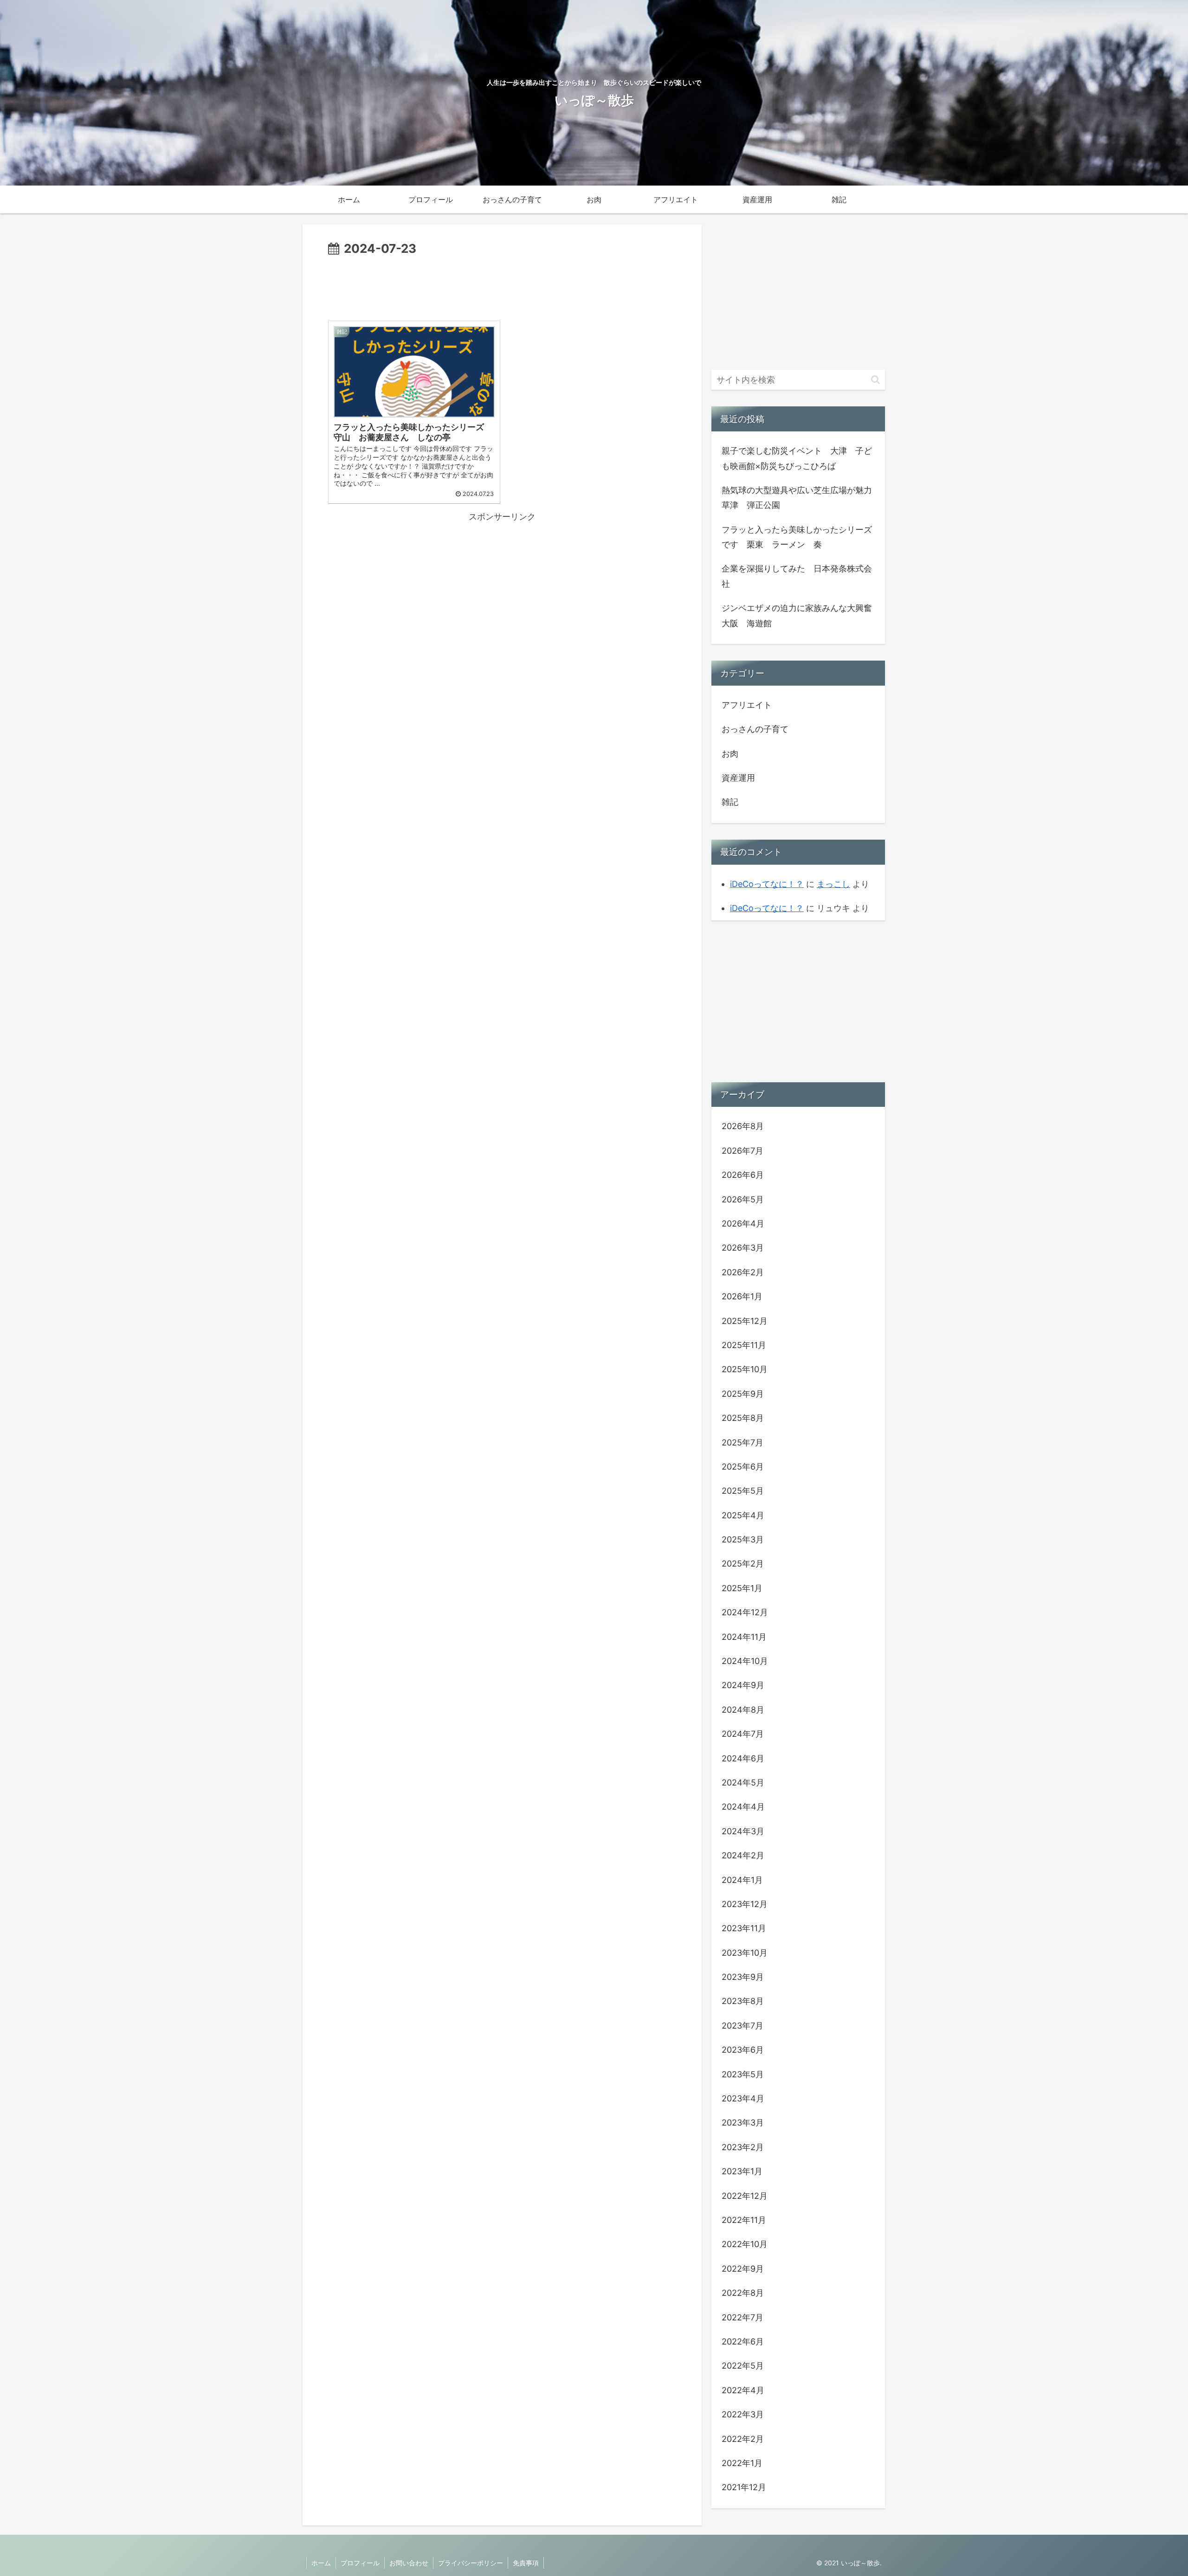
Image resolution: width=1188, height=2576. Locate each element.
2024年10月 (745, 1661)
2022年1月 (742, 2463)
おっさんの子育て (755, 729)
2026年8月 (743, 1126)
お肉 (730, 754)
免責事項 (526, 2563)
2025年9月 (743, 1394)
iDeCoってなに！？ (767, 884)
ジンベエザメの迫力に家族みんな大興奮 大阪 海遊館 (799, 615)
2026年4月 (743, 1224)
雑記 (730, 802)
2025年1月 (742, 1588)
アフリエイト (747, 705)
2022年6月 (743, 2342)
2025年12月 (745, 1321)
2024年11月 (744, 1637)
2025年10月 (745, 1369)
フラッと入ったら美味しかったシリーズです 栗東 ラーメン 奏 (797, 537)
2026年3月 (743, 1248)
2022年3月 (743, 2414)
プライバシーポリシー (471, 2563)
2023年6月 (743, 2050)
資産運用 (738, 778)
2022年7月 (742, 2317)
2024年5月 (743, 1783)
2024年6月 (743, 1758)
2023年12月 (745, 1904)
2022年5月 (743, 2366)
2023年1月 (742, 2171)
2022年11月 (744, 2220)
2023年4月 (743, 2098)
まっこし (833, 884)
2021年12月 (744, 2487)
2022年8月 (743, 2293)
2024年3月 (743, 1831)
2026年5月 (743, 1199)
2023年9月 (743, 1977)
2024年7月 (743, 1734)
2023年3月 (743, 2123)
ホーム (321, 2563)
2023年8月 (743, 2001)
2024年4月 (743, 1807)
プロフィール (360, 2563)
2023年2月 (743, 2147)
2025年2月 (743, 1564)
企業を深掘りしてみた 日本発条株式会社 (797, 576)
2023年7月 (742, 2026)
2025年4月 (743, 1515)
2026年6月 (743, 1175)
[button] (875, 380)
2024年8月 (743, 1710)
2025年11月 (744, 1345)
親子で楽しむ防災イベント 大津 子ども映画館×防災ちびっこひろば (797, 458)
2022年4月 (743, 2390)
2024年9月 (743, 1685)
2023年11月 (744, 1928)
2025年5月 (743, 1491)
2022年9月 (743, 2269)
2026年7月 (742, 1151)
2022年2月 (743, 2439)
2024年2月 (743, 1855)
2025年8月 (743, 1418)
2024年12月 (745, 1612)
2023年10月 (745, 1953)
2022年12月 (745, 2196)
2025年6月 (743, 1467)
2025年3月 (743, 1539)
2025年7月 (742, 1442)
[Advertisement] (502, 285)
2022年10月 (745, 2244)
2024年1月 (742, 1880)
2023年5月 (743, 2074)
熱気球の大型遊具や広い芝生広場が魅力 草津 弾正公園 (799, 498)
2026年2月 (743, 1272)
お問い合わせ (409, 2563)
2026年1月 (742, 1296)
